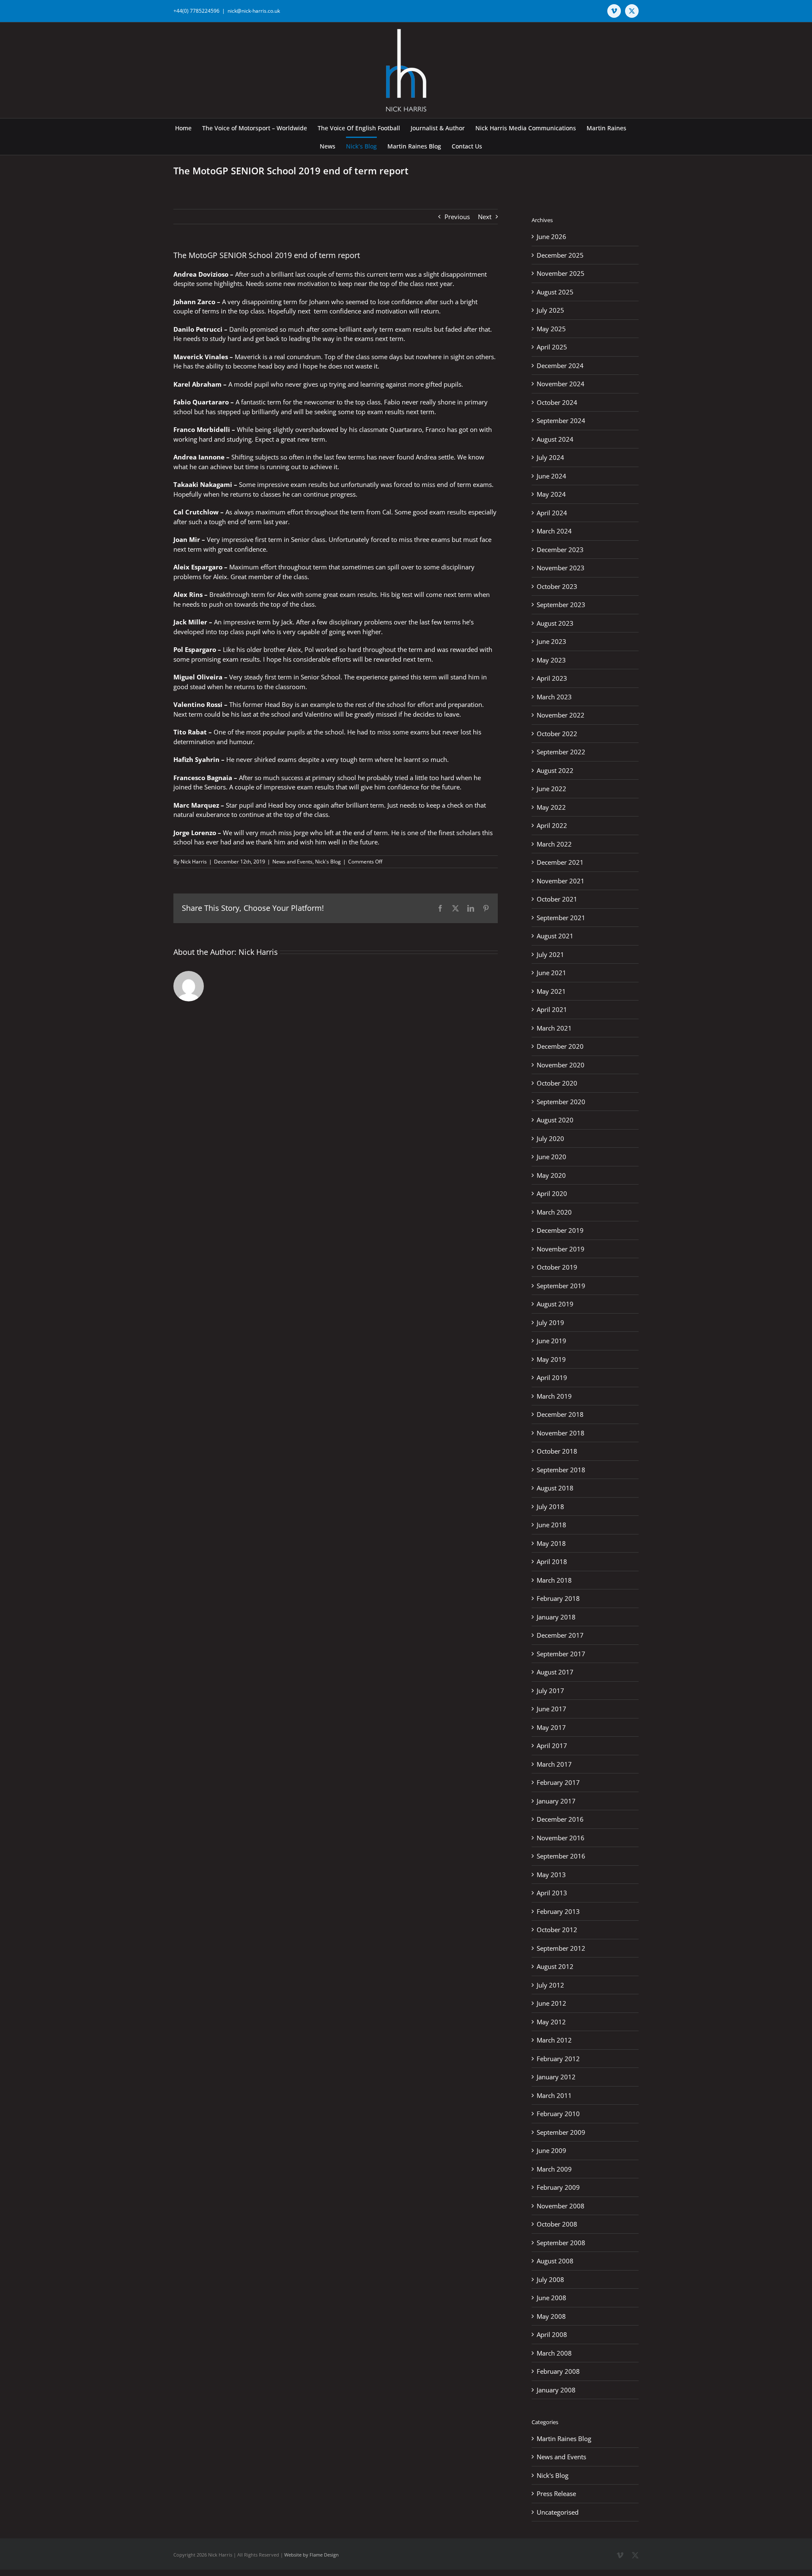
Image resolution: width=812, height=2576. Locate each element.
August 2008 (555, 2261)
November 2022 (561, 715)
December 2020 (560, 1046)
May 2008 (551, 2316)
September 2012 (561, 1948)
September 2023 (561, 605)
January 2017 (556, 1801)
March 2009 (554, 2169)
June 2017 (551, 1709)
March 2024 (554, 531)
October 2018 (557, 1451)
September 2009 (561, 2132)
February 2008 (558, 2371)
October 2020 (557, 1083)
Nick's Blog (328, 862)
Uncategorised (558, 2512)
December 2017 (560, 1635)
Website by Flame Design (311, 2555)
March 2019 (554, 1396)
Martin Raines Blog (564, 2439)
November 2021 (561, 881)
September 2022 (561, 752)
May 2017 (551, 1727)
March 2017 (554, 1764)
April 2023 (552, 678)
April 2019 (552, 1377)
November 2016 (561, 1838)
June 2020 (551, 1157)
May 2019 (551, 1359)
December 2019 (560, 1230)
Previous (457, 217)
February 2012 (558, 2059)
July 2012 (550, 1985)
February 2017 (558, 1782)
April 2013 (552, 1893)
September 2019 (561, 1286)
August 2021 (555, 936)
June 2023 (551, 641)
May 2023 (551, 660)
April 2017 (552, 1746)
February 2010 (558, 2114)
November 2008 (561, 2206)
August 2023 (555, 623)
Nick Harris (194, 862)
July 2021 (550, 954)
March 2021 (554, 1028)
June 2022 (551, 789)
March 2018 (554, 1580)
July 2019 (550, 1322)
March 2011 (554, 2095)
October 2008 (557, 2224)
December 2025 (560, 255)
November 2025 (561, 273)
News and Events (292, 862)
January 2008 (556, 2390)
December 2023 (560, 550)
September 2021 (561, 918)
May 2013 (551, 1875)
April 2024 (552, 513)
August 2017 (555, 1672)
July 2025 (550, 310)
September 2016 (561, 1856)
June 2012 (551, 2003)
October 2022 (557, 734)
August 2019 (555, 1304)
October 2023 (557, 586)
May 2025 (551, 329)
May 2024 (551, 494)
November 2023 (561, 568)
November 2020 (561, 1065)
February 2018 (558, 1598)
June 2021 (551, 973)
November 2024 (561, 384)
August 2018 (555, 1488)
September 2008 (561, 2243)
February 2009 (558, 2187)
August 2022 (555, 770)
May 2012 (551, 2022)
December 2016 (560, 1819)
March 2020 (554, 1212)
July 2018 (550, 1507)
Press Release (556, 2494)
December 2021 (560, 862)
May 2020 (551, 1175)
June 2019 (551, 1341)
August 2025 (555, 292)
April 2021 (552, 1009)
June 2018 (551, 1525)
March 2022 (554, 844)
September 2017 (561, 1654)
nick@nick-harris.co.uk (254, 11)
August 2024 (555, 439)
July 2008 (550, 2279)
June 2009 (551, 2150)
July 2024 (550, 457)
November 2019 (561, 1249)
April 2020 (552, 1193)
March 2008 (554, 2353)
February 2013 (558, 1911)
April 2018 (552, 1562)
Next (485, 217)
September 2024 (561, 421)
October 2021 (557, 899)
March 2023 (554, 697)
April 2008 (552, 2334)
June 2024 (551, 476)
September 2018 (561, 1470)
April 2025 (552, 347)
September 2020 (561, 1102)
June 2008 (551, 2298)
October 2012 (557, 1930)
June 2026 (551, 236)
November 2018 (561, 1433)
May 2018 (551, 1543)
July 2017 (550, 1691)
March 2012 (554, 2040)
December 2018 (560, 1414)
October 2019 (557, 1267)
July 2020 (550, 1138)
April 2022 (552, 825)
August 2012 (555, 1966)
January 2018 (556, 1617)
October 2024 (557, 402)
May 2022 (551, 807)
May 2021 (551, 991)
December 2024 (560, 366)
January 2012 (556, 2077)
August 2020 (555, 1120)
